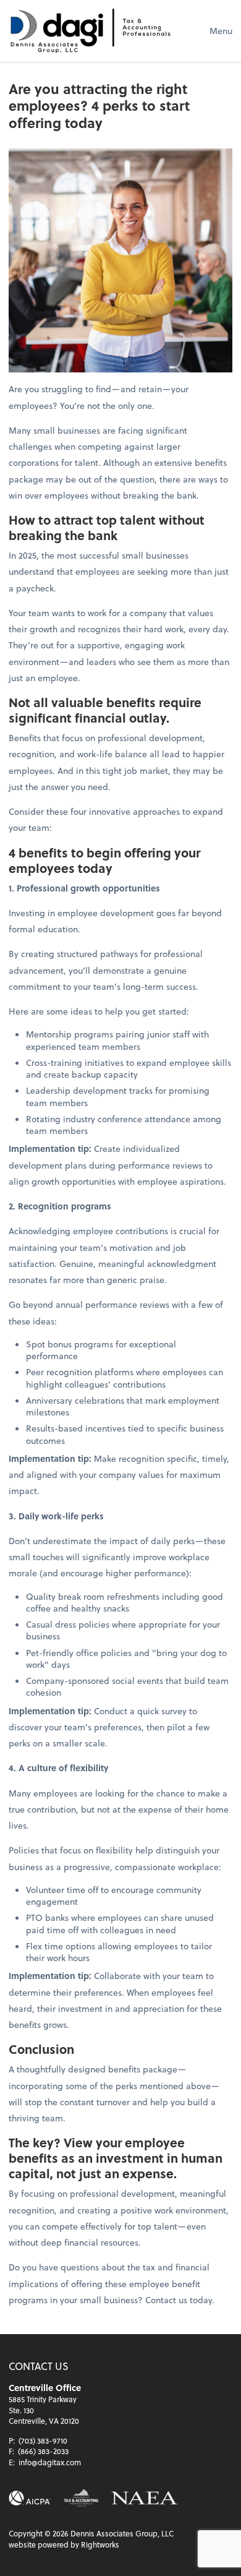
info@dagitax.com (50, 2462)
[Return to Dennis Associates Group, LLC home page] (90, 31)
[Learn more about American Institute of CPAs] (30, 2498)
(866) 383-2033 (43, 2451)
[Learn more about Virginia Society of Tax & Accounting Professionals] (81, 2498)
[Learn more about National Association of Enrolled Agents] (145, 2498)
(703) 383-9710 (43, 2441)
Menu (221, 31)
